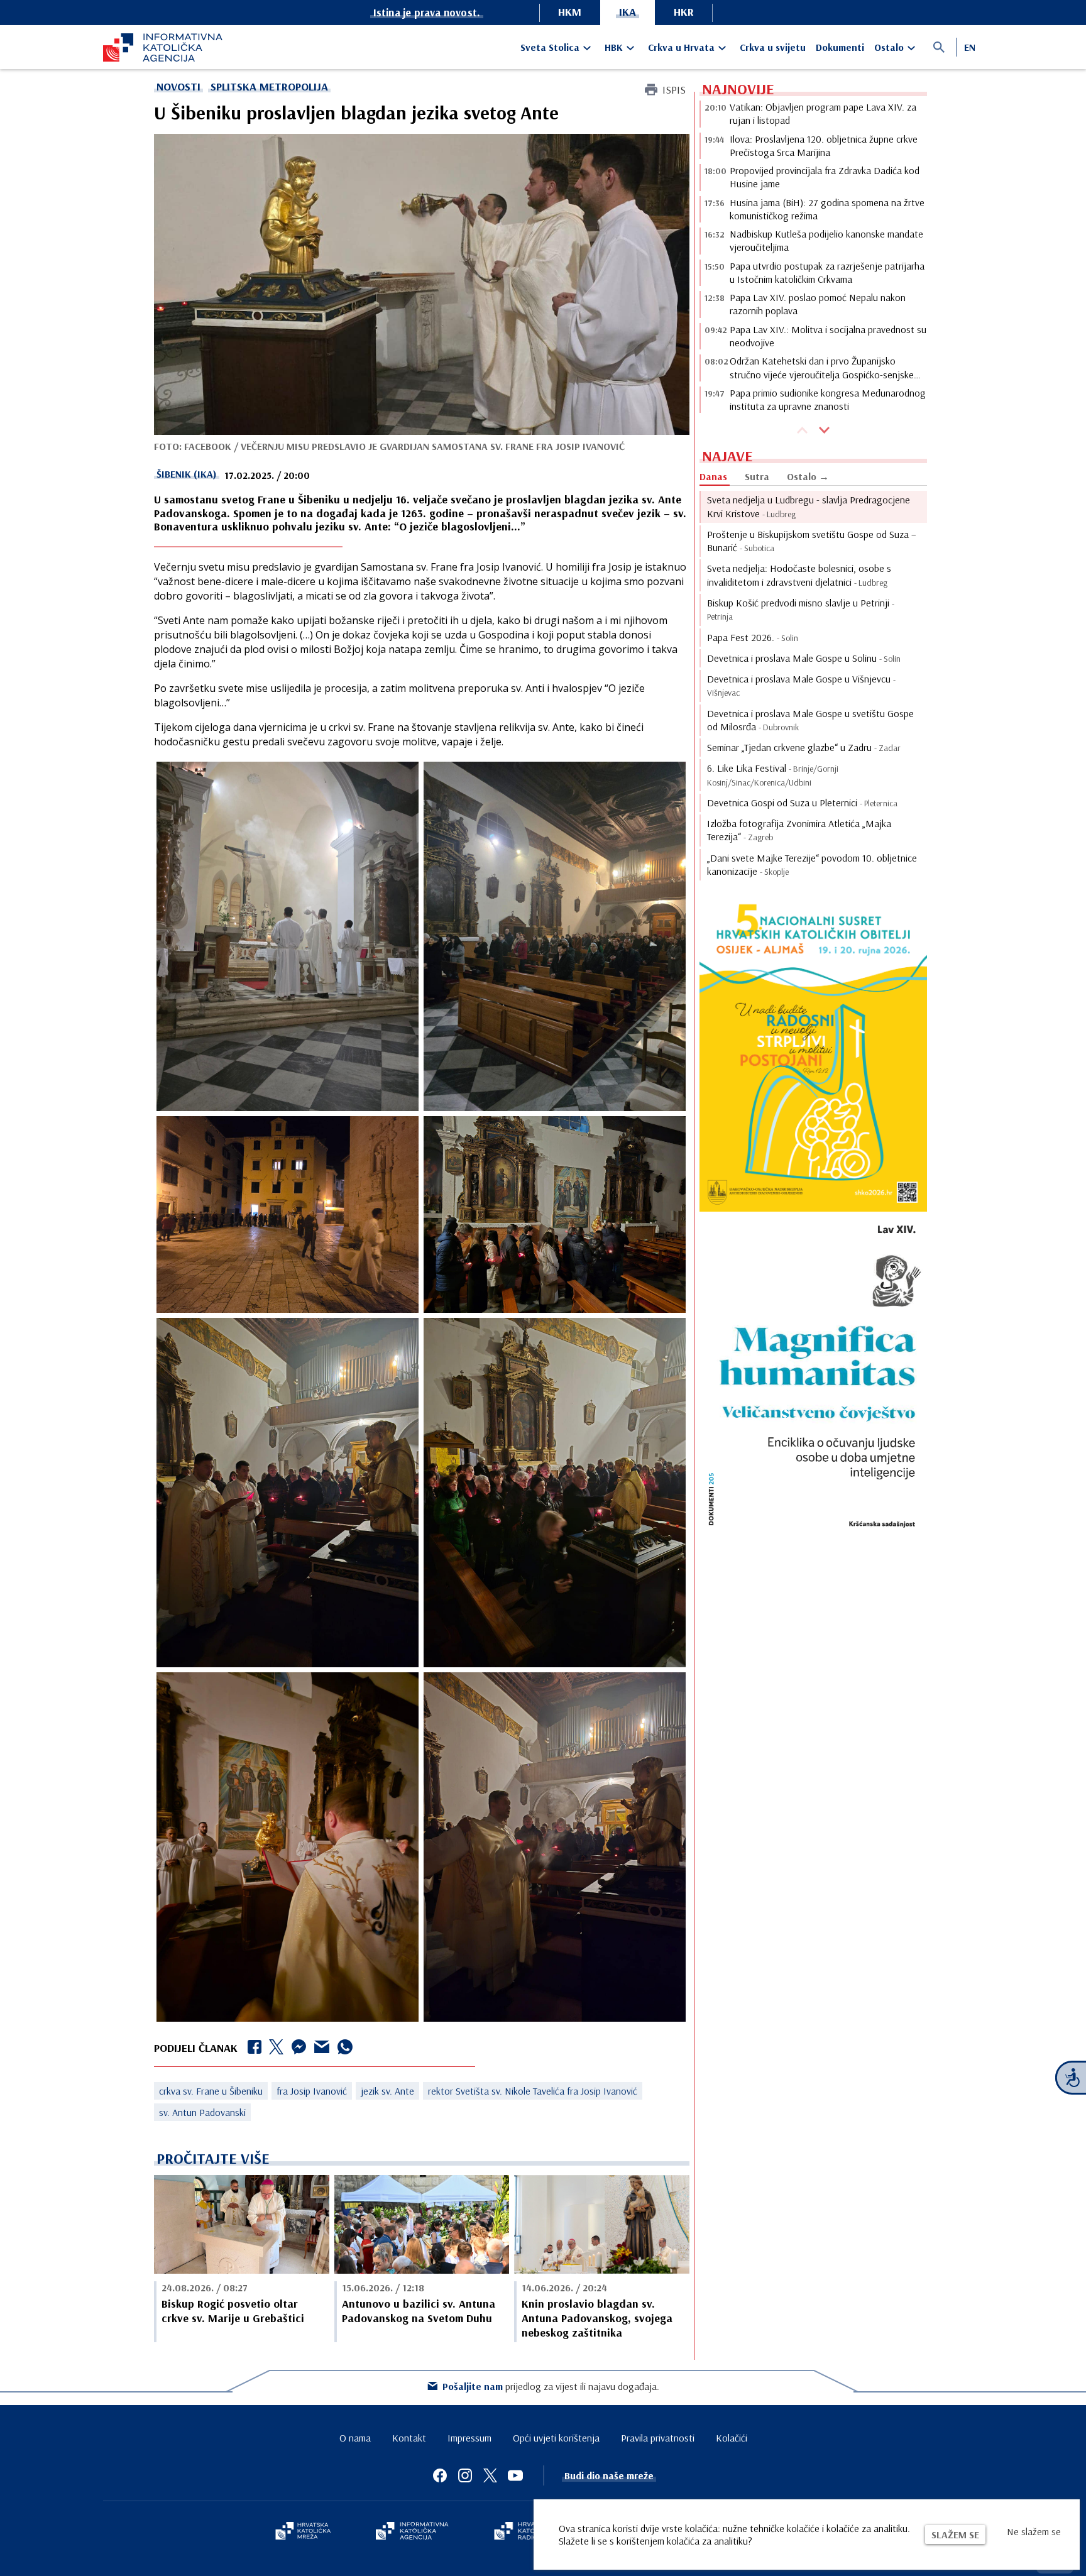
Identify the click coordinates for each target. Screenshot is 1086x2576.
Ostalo (889, 47)
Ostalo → (808, 476)
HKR (684, 12)
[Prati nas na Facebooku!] (440, 2475)
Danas (713, 476)
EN (970, 47)
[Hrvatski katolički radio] (523, 2532)
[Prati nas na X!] (490, 2475)
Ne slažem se (1034, 2531)
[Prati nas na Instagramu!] (465, 2475)
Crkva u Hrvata (681, 47)
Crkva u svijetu (773, 47)
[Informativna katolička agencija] (412, 2532)
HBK (614, 47)
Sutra (757, 476)
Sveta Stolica (550, 47)
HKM (570, 12)
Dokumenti (840, 47)
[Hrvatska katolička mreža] (303, 2532)
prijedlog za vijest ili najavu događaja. (551, 2386)
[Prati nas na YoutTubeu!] (515, 2475)
